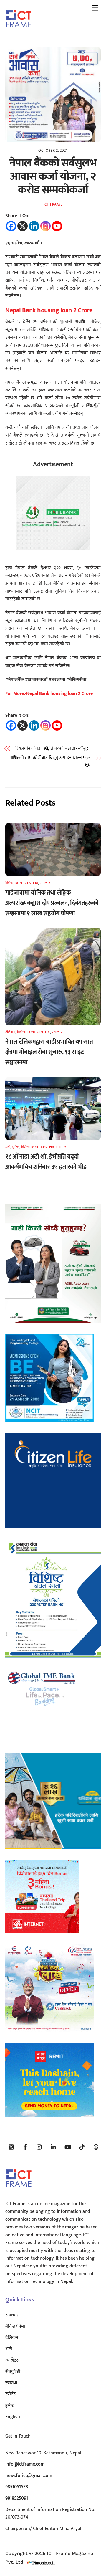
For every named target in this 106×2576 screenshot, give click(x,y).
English (13, 2417)
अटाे (8, 1147)
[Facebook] (11, 226)
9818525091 (17, 2498)
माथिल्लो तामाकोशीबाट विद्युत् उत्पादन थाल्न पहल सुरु (50, 761)
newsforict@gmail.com (29, 2476)
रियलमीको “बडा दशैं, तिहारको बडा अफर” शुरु (53, 748)
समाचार (45, 883)
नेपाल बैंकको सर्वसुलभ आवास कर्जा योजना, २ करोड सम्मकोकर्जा (53, 176)
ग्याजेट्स (12, 2360)
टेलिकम (10, 1032)
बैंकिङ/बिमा (15, 2326)
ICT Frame (53, 204)
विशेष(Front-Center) (22, 883)
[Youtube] (57, 226)
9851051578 (17, 2487)
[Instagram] (45, 226)
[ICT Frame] (19, 32)
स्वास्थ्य (11, 2383)
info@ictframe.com (25, 2464)
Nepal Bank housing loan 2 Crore (49, 310)
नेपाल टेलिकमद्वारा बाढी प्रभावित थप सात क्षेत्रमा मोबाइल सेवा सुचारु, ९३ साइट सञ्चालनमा (49, 1052)
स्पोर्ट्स (11, 2394)
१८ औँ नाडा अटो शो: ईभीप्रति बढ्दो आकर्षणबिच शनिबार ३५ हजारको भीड (46, 1162)
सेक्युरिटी (13, 2372)
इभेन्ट (16, 1147)
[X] (23, 226)
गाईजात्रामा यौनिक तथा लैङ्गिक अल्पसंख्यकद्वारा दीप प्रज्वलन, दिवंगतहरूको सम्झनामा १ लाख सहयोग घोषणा (52, 903)
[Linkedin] (34, 226)
